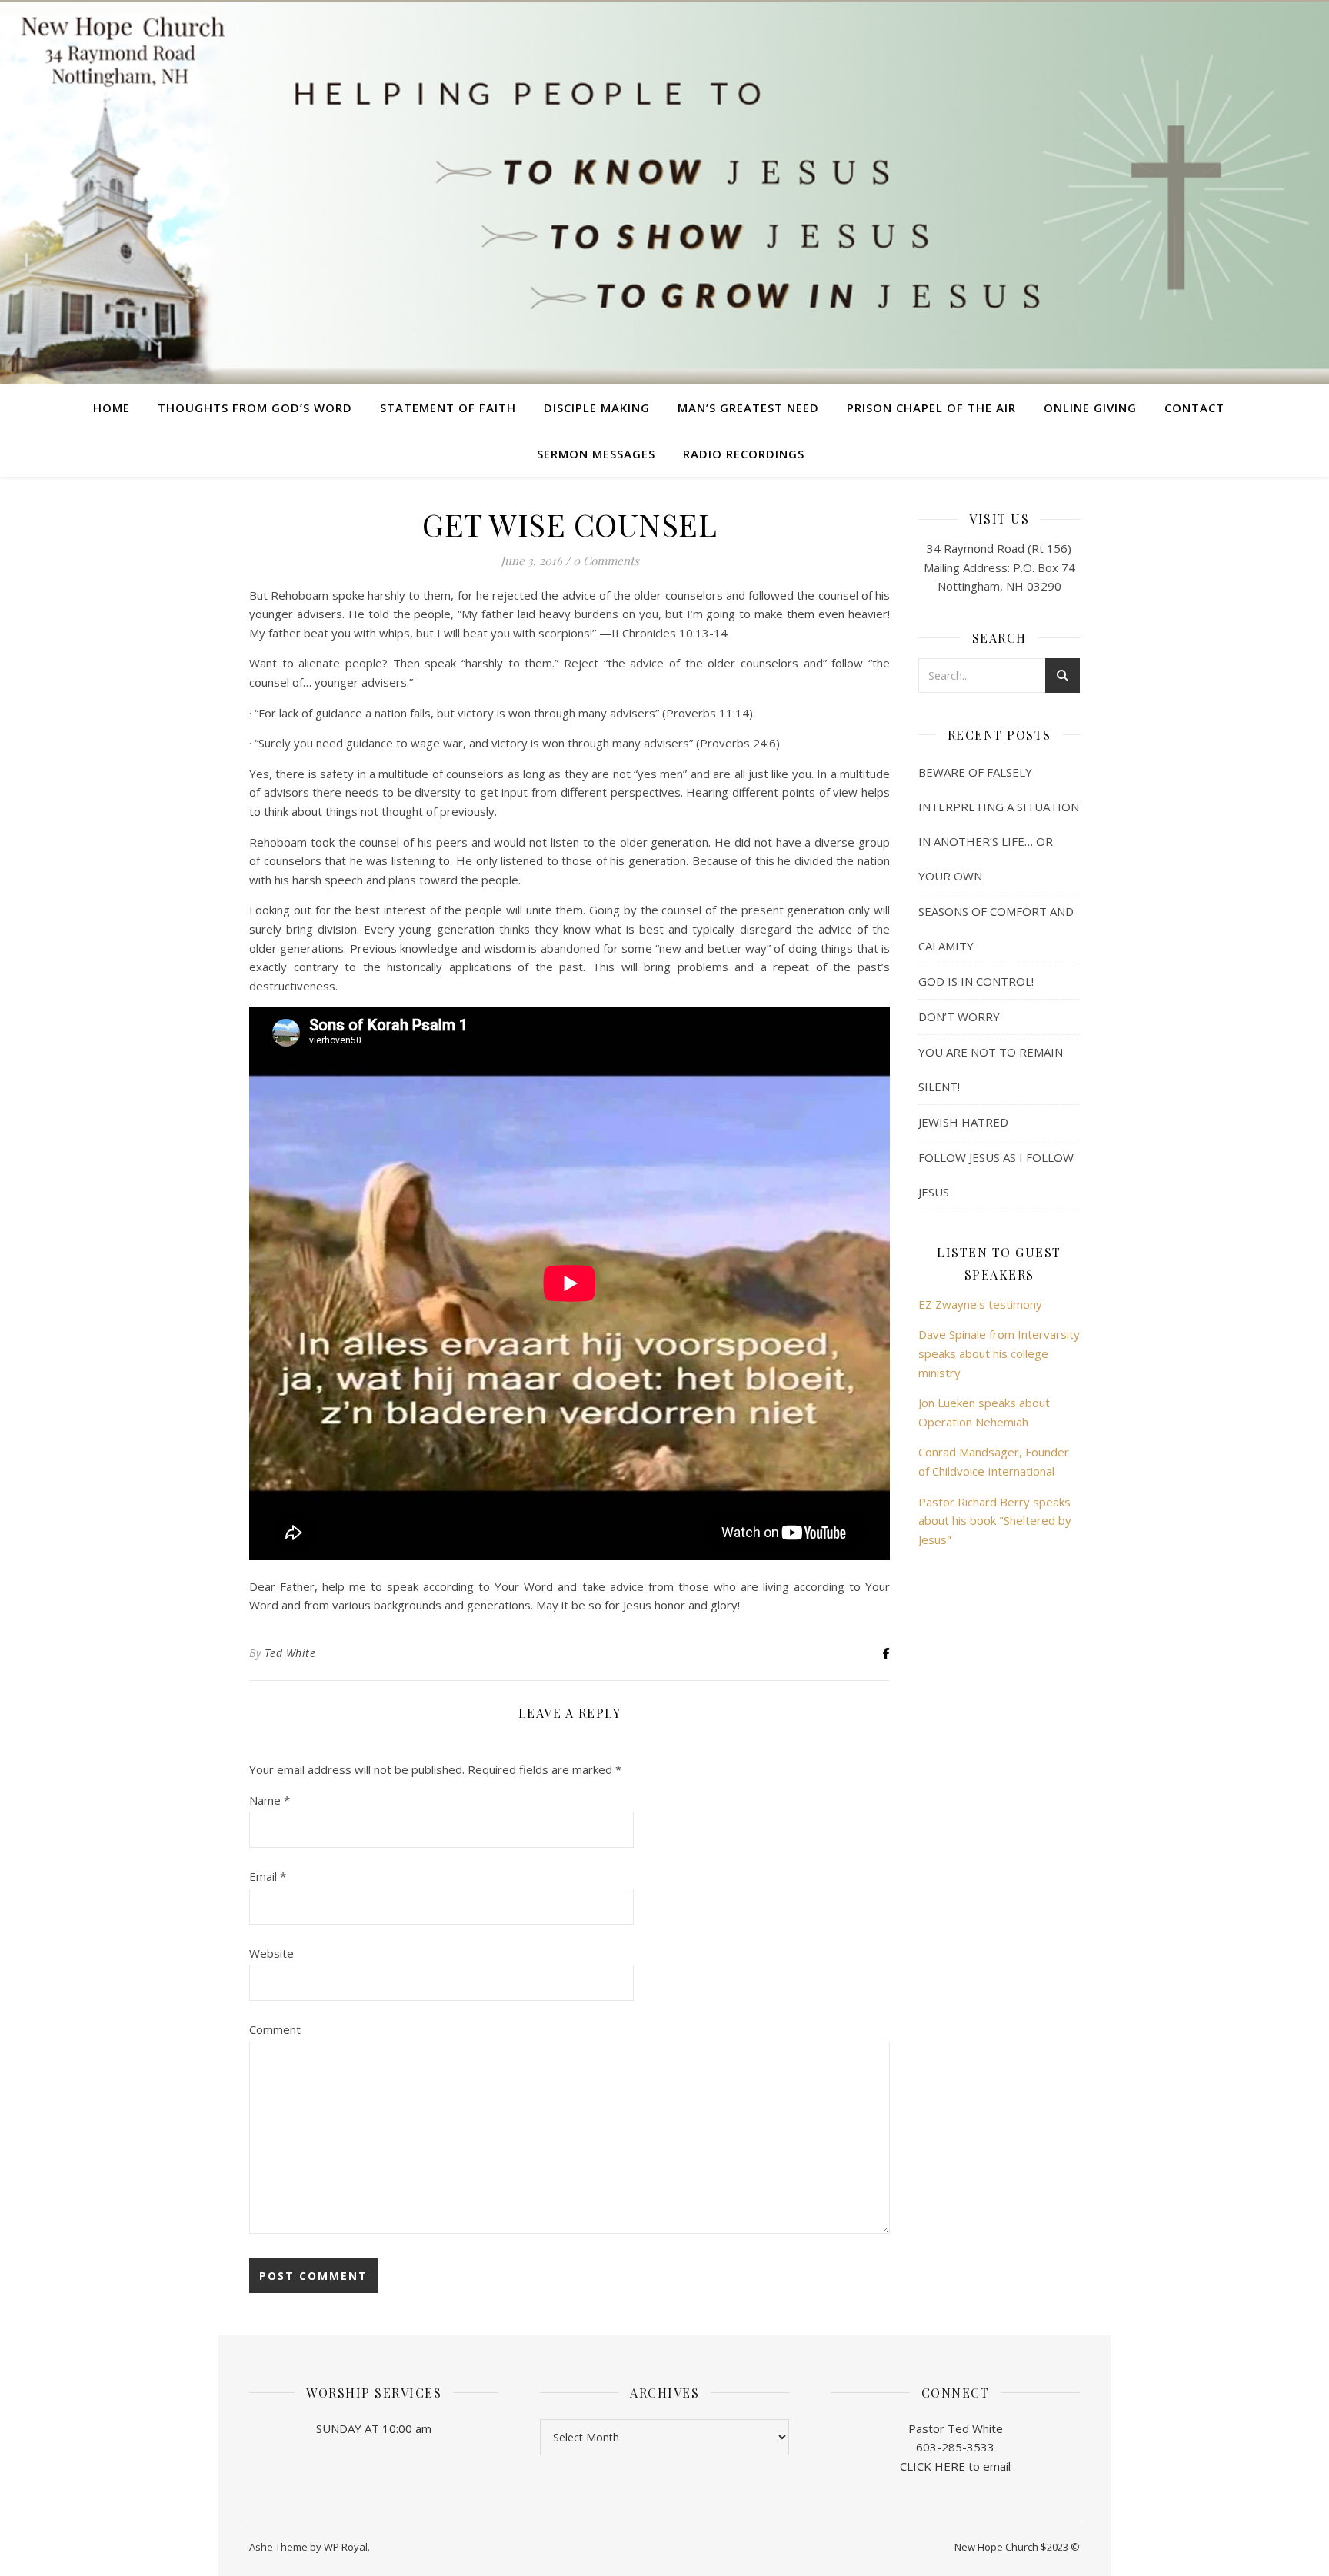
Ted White (290, 1653)
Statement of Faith (448, 408)
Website (271, 1953)
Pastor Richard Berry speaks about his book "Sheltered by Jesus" (995, 1521)
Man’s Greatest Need (748, 408)
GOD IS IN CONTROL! (976, 981)
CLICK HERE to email (955, 2466)
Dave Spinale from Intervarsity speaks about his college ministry (999, 1353)
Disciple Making (597, 408)
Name (270, 1800)
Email (268, 1876)
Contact (1194, 408)
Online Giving (1090, 408)
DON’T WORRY (959, 1017)
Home (112, 408)
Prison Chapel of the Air (931, 408)
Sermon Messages (596, 454)
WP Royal (346, 2547)
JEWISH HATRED (963, 1122)
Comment (275, 2029)
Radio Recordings (744, 454)
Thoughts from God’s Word (255, 408)
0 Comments (606, 561)
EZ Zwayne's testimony (980, 1304)
